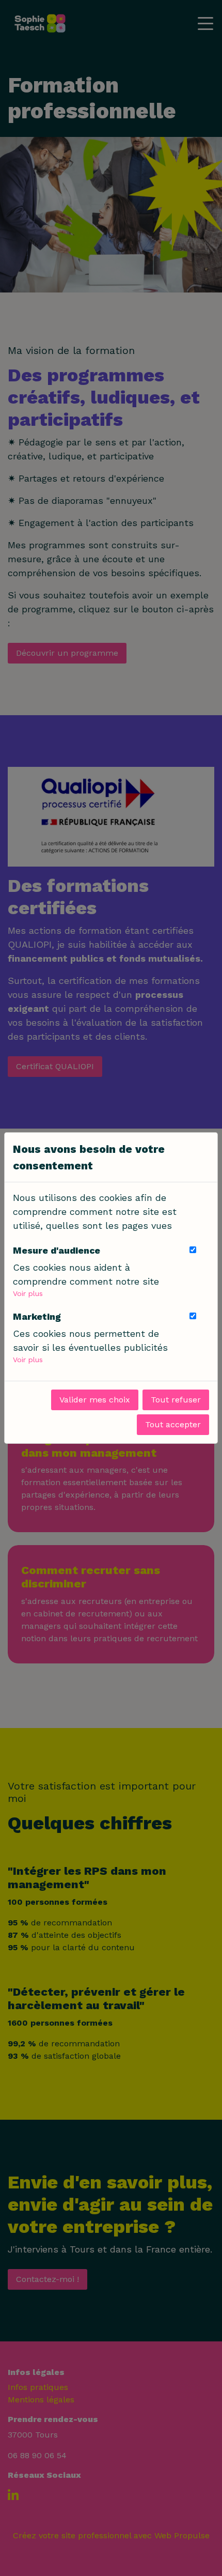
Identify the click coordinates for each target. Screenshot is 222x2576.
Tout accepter (173, 1424)
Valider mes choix (95, 1400)
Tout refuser (176, 1400)
